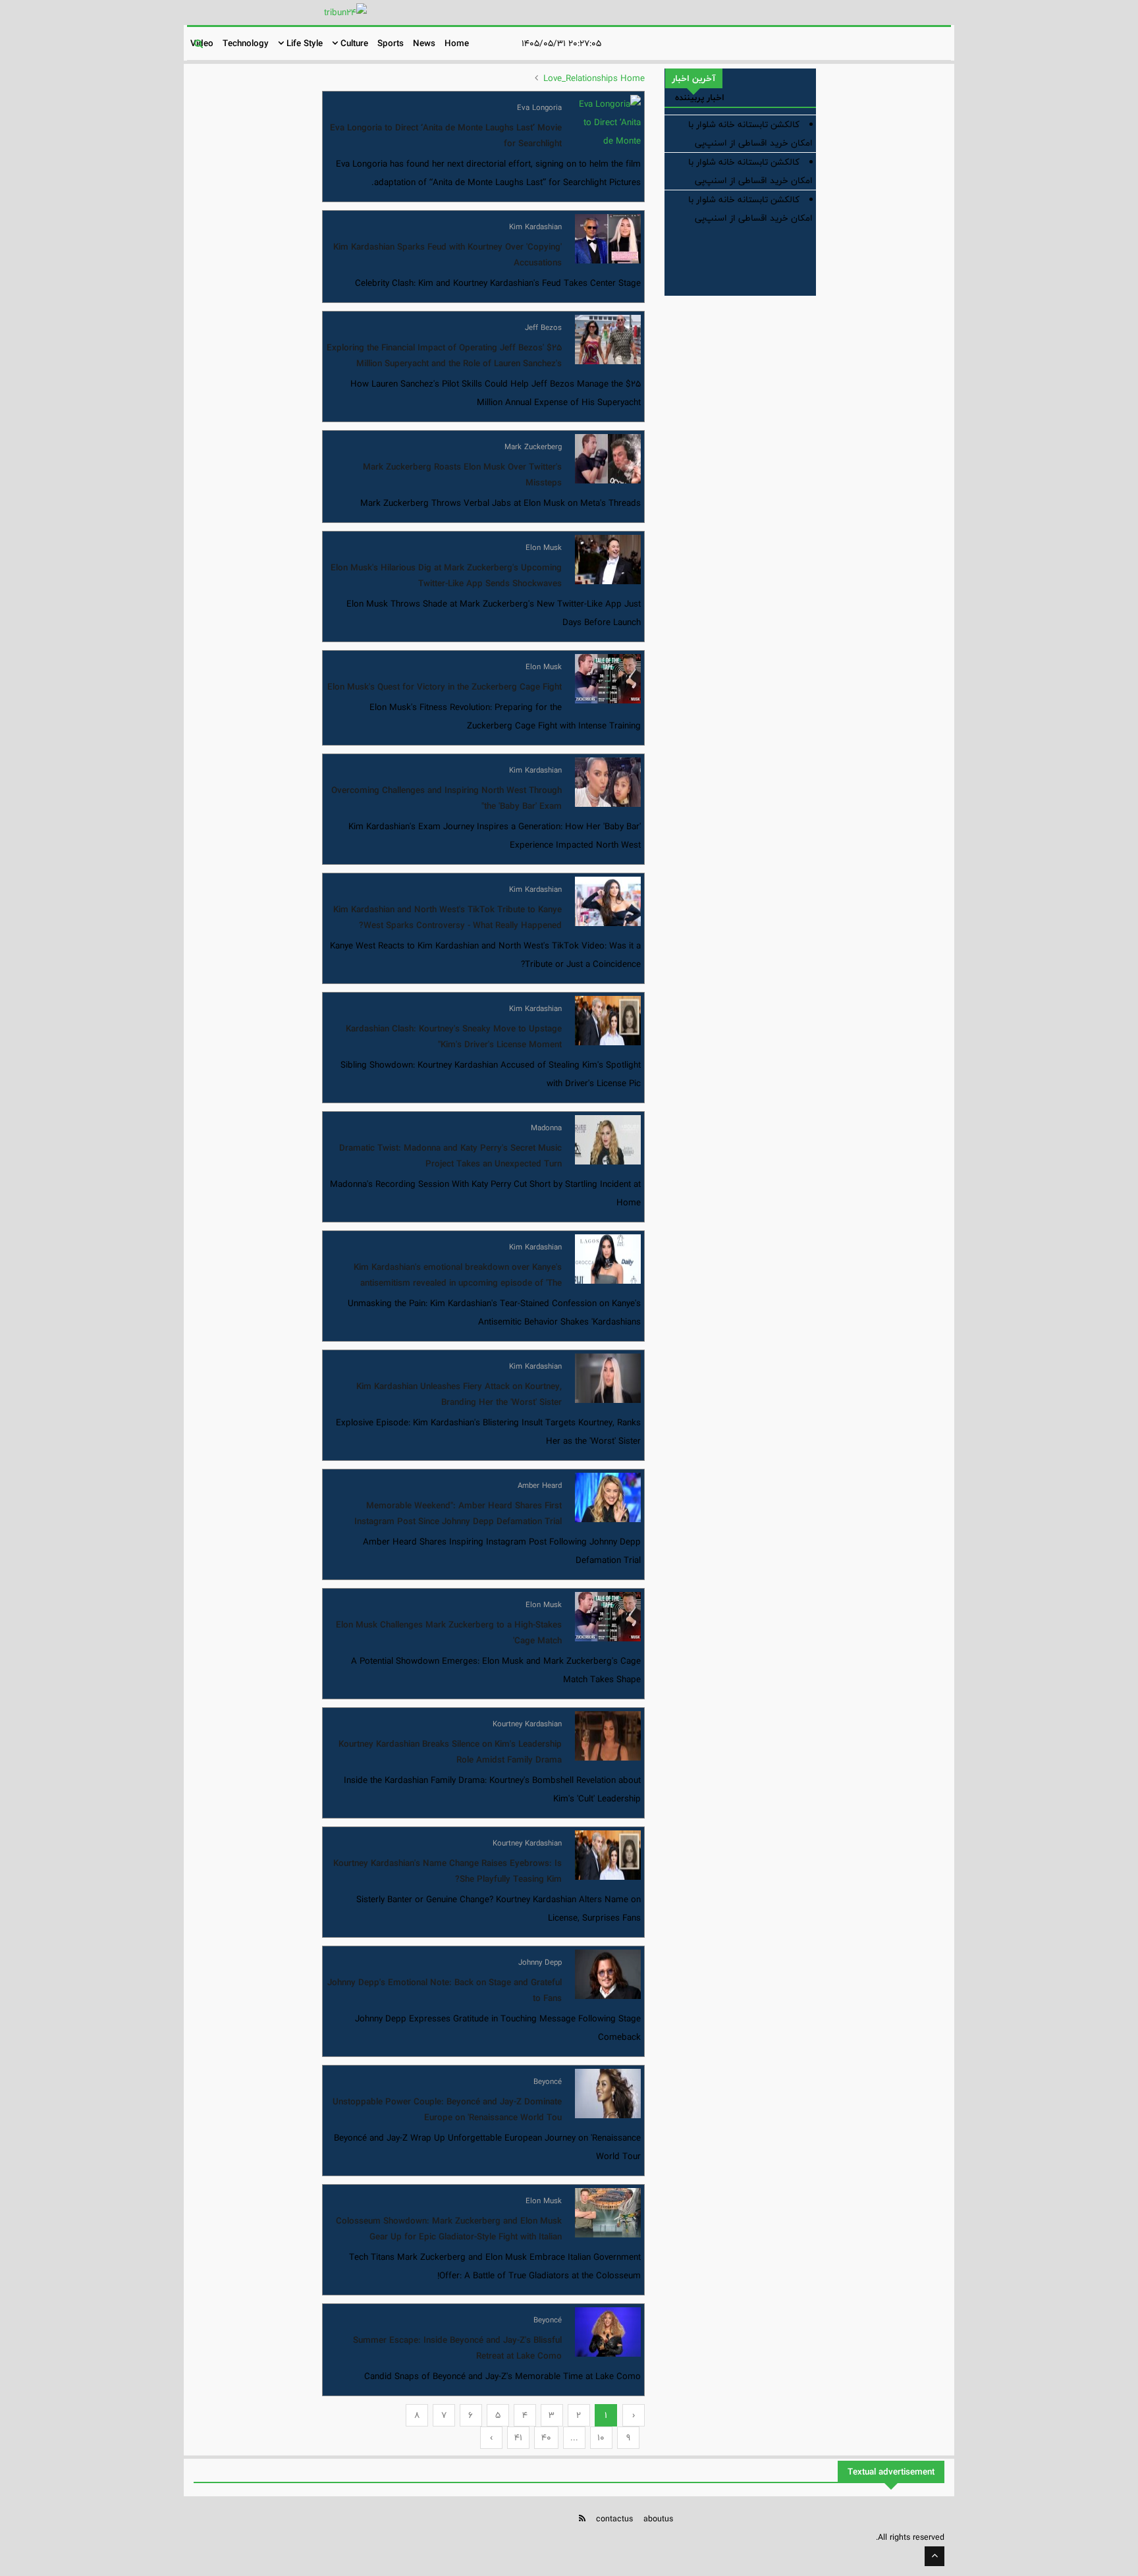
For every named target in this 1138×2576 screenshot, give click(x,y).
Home (457, 43)
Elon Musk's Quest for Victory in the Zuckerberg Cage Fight (445, 687)
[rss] (582, 2518)
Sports (391, 43)
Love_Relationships (581, 78)
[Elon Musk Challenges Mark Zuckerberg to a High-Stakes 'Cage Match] (608, 1617)
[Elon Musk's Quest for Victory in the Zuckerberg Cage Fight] (608, 679)
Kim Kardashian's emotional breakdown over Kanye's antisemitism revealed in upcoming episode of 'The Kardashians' (458, 1283)
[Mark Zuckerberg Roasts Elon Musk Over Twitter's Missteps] (608, 459)
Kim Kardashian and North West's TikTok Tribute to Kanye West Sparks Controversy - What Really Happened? (447, 918)
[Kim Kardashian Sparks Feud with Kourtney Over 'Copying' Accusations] (608, 239)
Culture (353, 43)
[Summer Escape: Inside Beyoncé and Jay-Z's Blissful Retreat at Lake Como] (608, 2332)
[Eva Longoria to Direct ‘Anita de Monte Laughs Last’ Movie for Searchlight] (608, 120)
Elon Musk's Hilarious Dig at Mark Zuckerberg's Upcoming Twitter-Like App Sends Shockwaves (446, 576)
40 (546, 2438)
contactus (614, 2519)
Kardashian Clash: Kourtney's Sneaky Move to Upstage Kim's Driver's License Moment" (454, 1037)
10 (601, 2438)
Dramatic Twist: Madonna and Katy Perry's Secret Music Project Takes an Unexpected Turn (450, 1156)
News (424, 43)
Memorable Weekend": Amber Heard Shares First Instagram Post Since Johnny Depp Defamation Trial (458, 1514)
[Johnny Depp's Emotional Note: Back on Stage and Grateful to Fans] (608, 1974)
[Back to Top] (935, 2556)
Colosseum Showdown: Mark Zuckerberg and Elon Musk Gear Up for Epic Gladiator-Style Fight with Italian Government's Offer (449, 2237)
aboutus (658, 2519)
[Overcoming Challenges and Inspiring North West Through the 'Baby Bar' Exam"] (608, 782)
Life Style (303, 43)
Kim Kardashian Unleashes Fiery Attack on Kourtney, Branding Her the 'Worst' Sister (459, 1394)
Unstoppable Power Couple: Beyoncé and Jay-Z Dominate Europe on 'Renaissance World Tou (447, 2110)
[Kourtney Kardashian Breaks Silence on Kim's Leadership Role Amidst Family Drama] (608, 1736)
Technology (246, 43)
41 (518, 2438)
